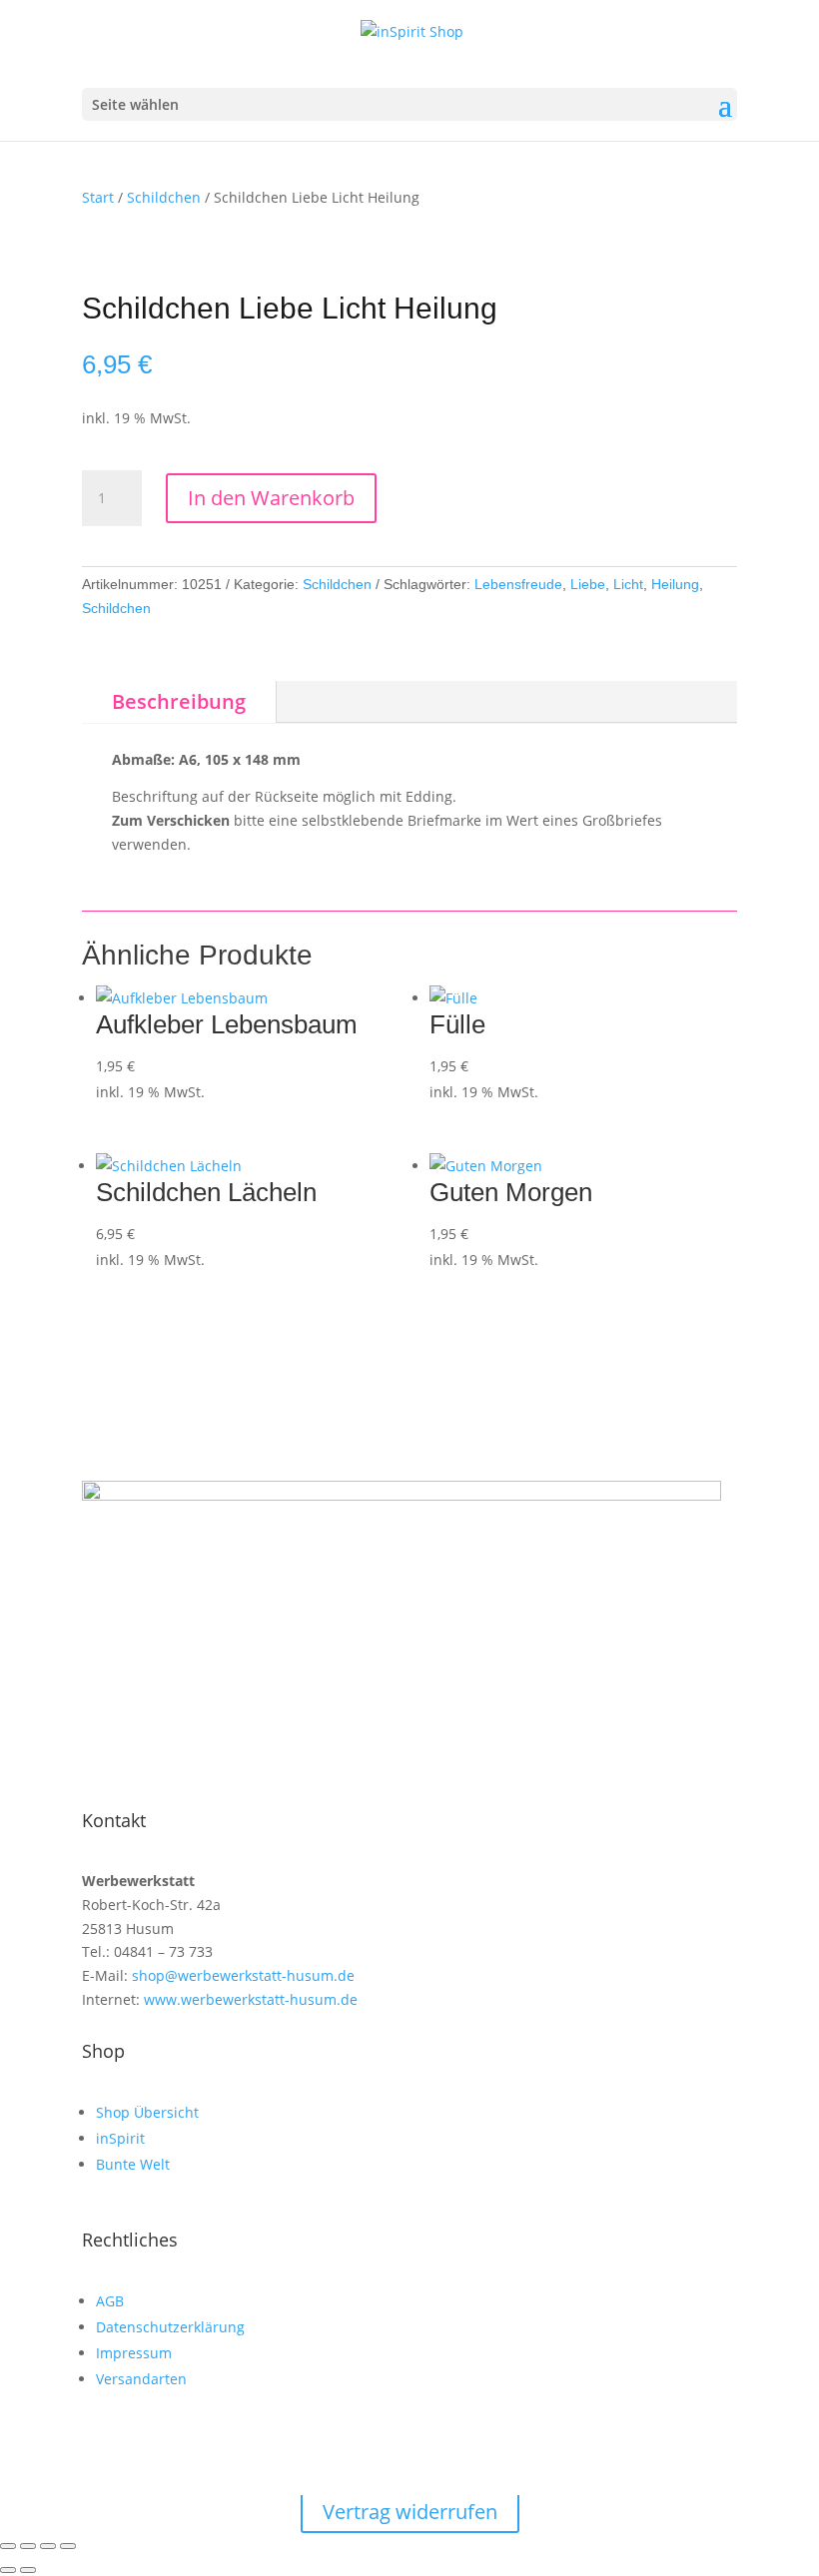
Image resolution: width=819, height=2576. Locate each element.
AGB (110, 2301)
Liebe (588, 584)
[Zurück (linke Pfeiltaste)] (8, 2570)
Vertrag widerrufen (410, 2512)
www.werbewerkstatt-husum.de (249, 1999)
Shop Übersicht (147, 2112)
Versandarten (141, 2379)
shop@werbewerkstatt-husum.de (241, 1975)
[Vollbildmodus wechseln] (28, 2546)
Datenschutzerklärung (170, 2327)
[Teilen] (48, 2546)
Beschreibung (179, 701)
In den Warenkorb (271, 498)
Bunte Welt (133, 2164)
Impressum (134, 2353)
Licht (628, 584)
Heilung (675, 584)
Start (98, 197)
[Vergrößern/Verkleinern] (8, 2546)
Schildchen (164, 197)
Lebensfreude (518, 584)
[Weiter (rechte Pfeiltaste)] (28, 2570)
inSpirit (120, 2138)
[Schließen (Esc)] (68, 2546)
